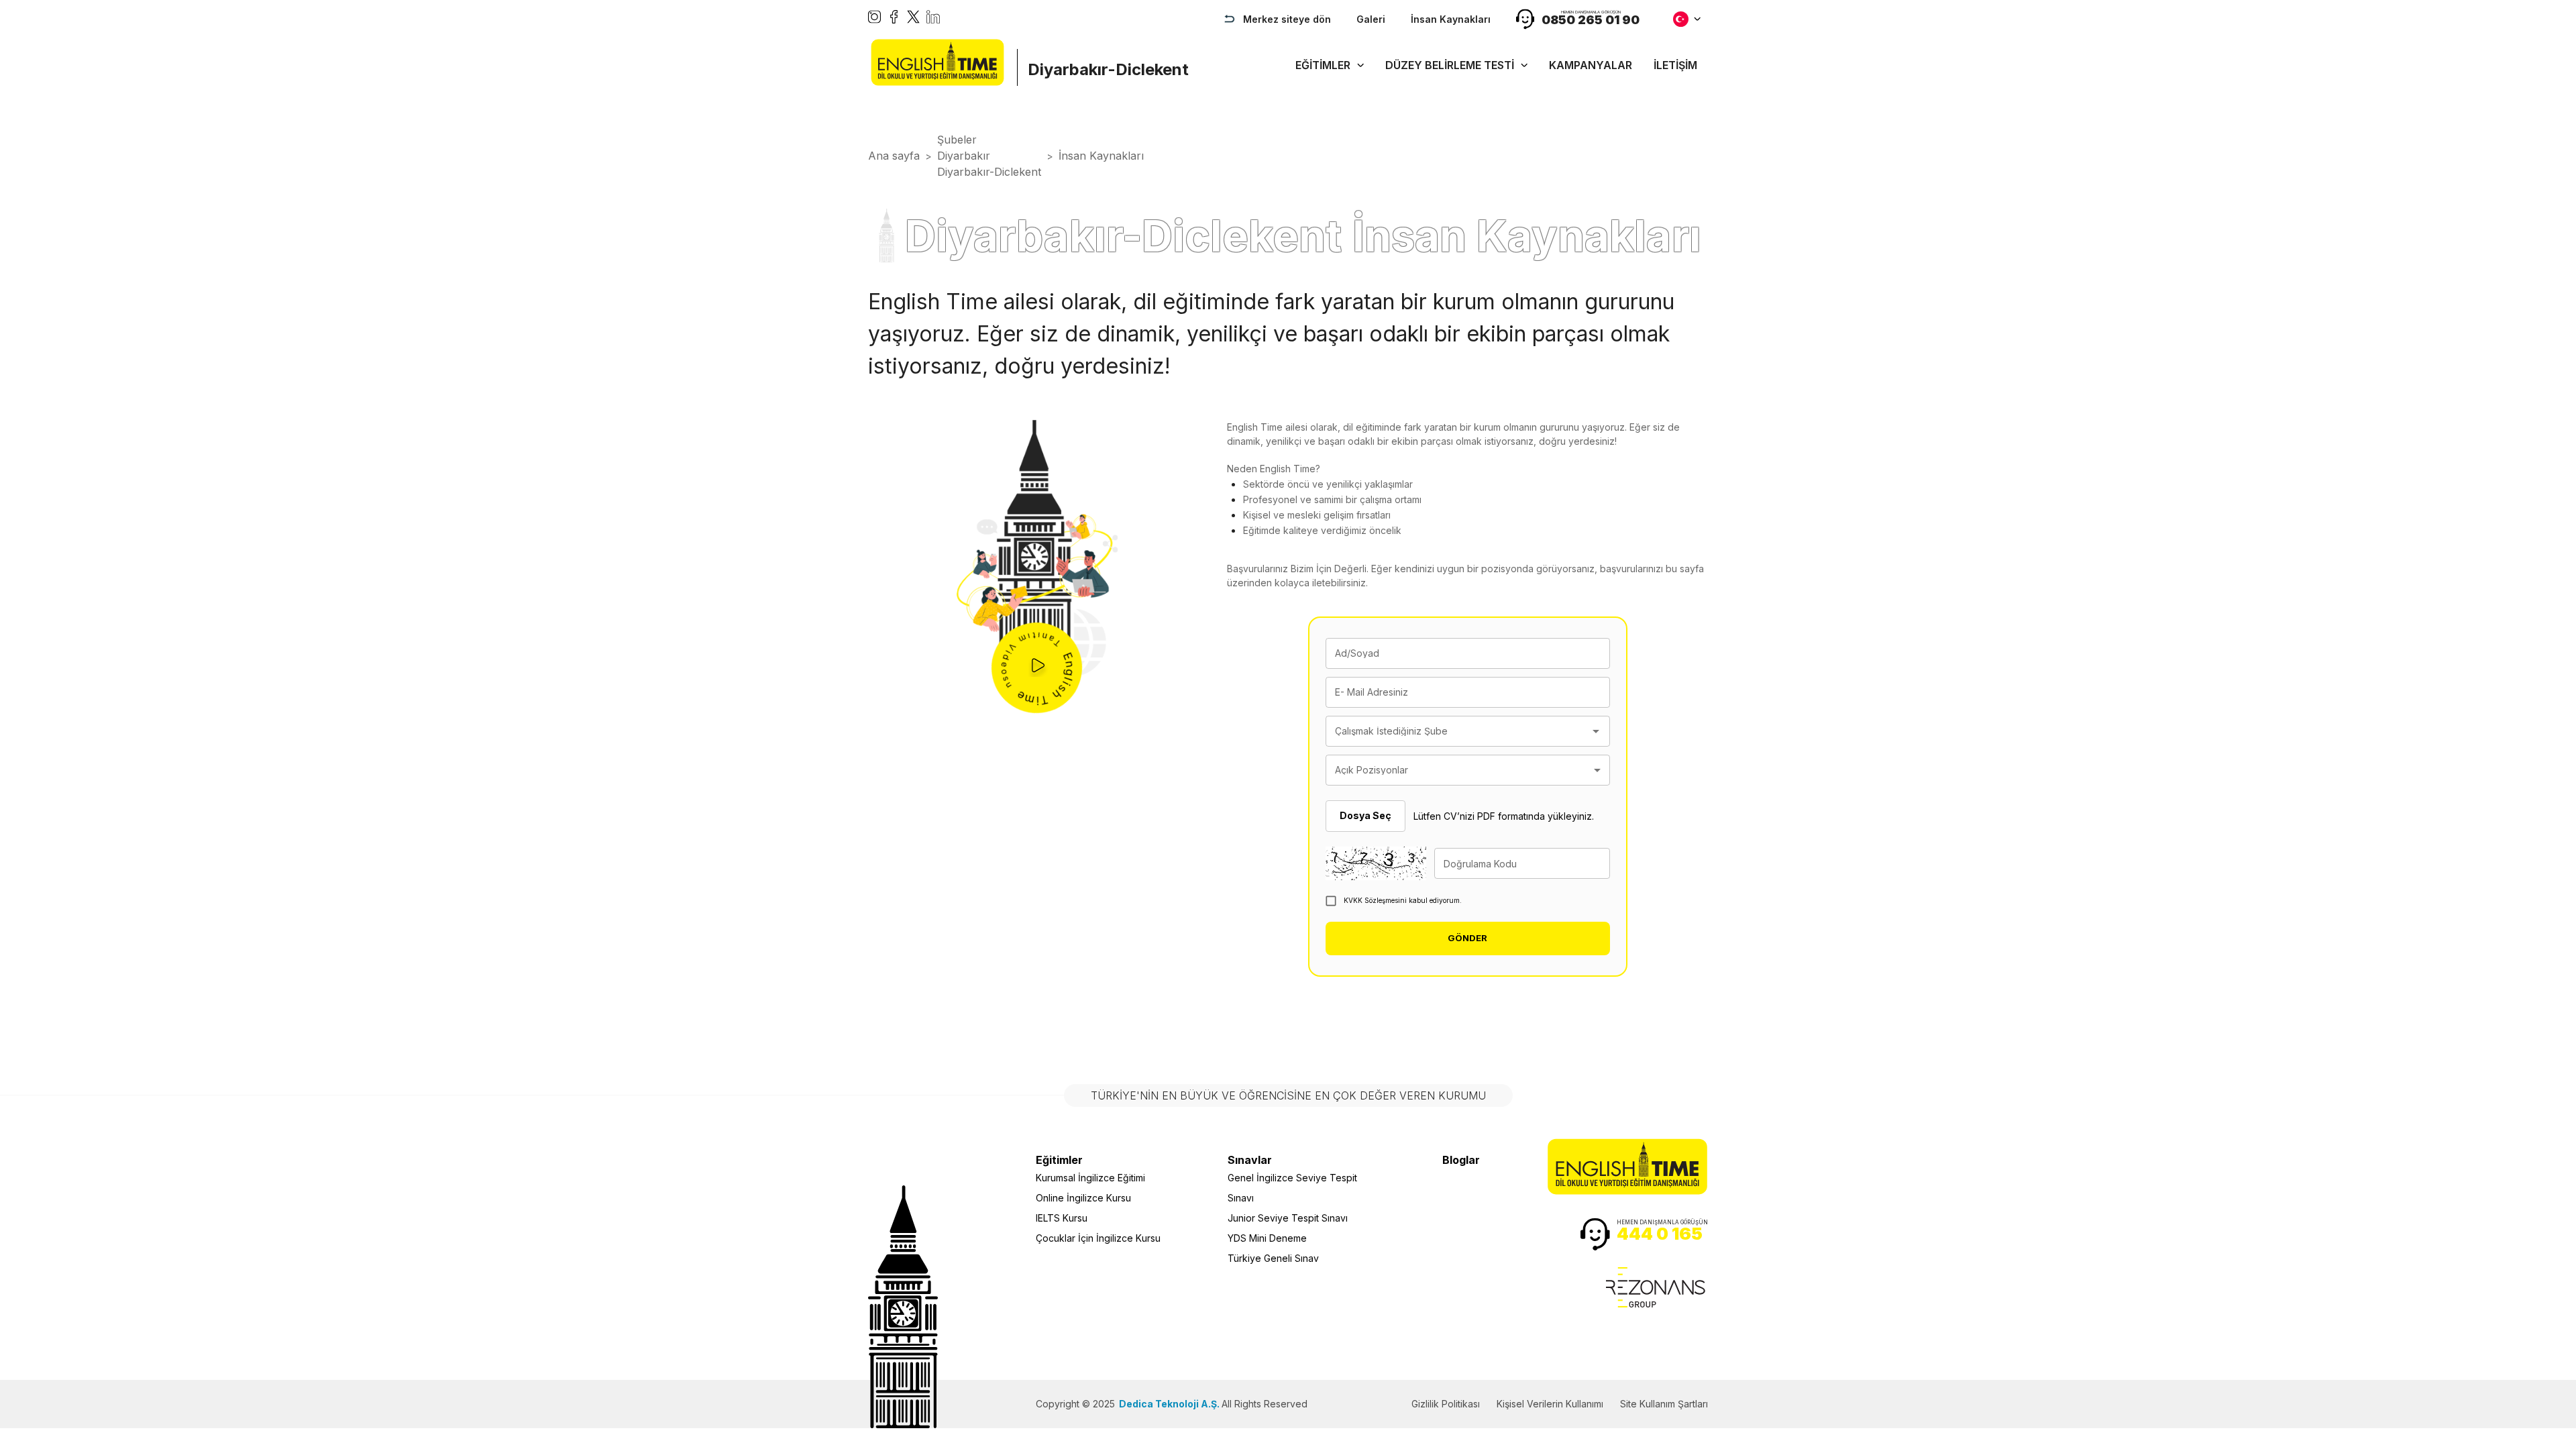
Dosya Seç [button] (1365, 815)
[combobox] (1458, 731)
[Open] (1596, 731)
